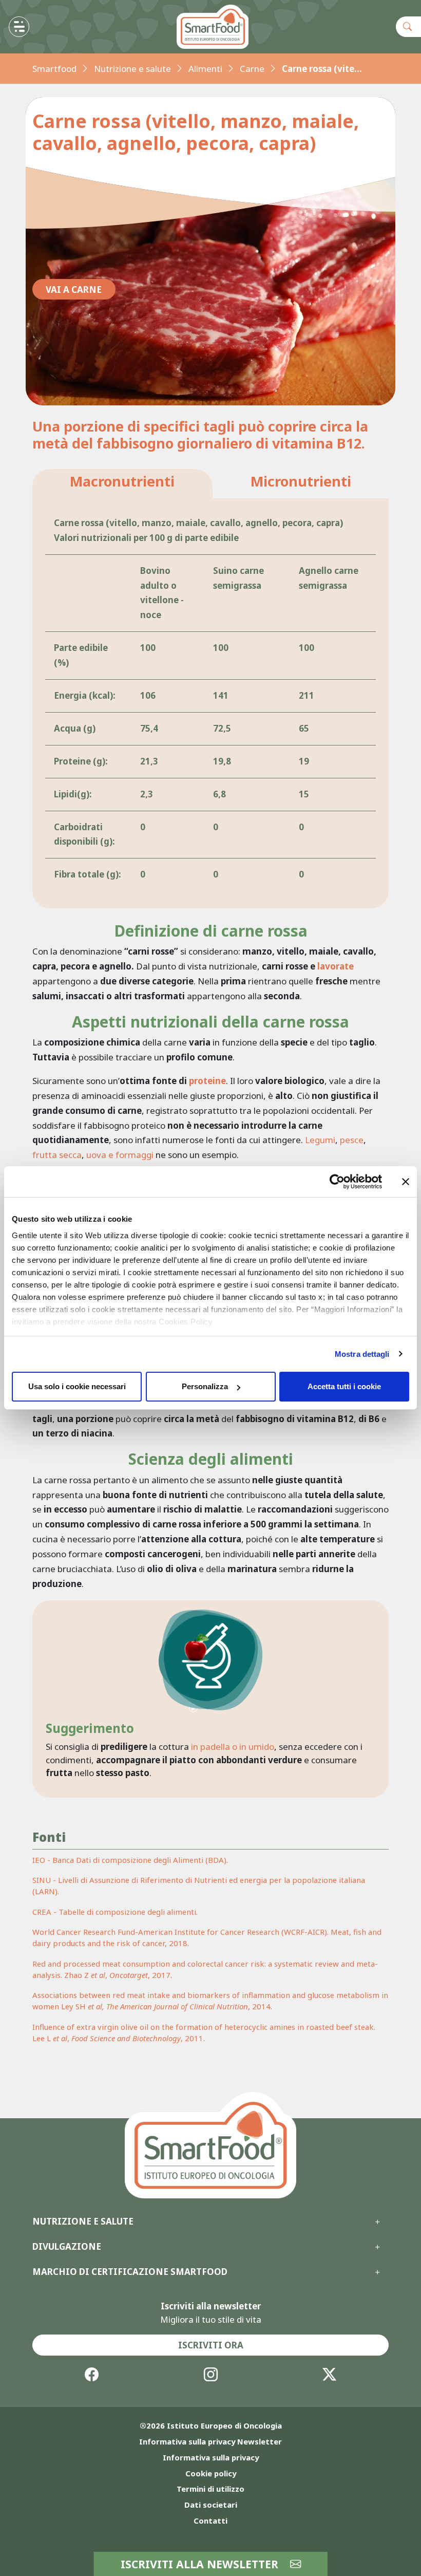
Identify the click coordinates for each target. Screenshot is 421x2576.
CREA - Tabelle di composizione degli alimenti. (115, 1912)
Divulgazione (67, 2247)
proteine (207, 1081)
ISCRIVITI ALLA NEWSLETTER (201, 2564)
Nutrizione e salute (132, 69)
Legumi (320, 1140)
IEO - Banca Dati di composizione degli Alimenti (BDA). (130, 1860)
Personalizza (205, 1386)
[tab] (122, 484)
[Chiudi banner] (406, 1182)
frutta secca (57, 1155)
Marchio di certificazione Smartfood (130, 2272)
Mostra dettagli (362, 1354)
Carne (252, 69)
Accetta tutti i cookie (344, 1386)
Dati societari (211, 2505)
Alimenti (205, 69)
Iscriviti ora (211, 2345)
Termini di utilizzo (210, 2489)
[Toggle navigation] (19, 27)
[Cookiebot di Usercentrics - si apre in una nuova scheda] (337, 1182)
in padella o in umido (233, 1747)
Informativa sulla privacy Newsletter (210, 2441)
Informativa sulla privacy (211, 2457)
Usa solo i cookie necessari (77, 1386)
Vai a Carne (74, 290)
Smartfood (54, 69)
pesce (352, 1140)
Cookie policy (211, 2473)
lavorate (336, 966)
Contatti (210, 2521)
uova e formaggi (120, 1155)
